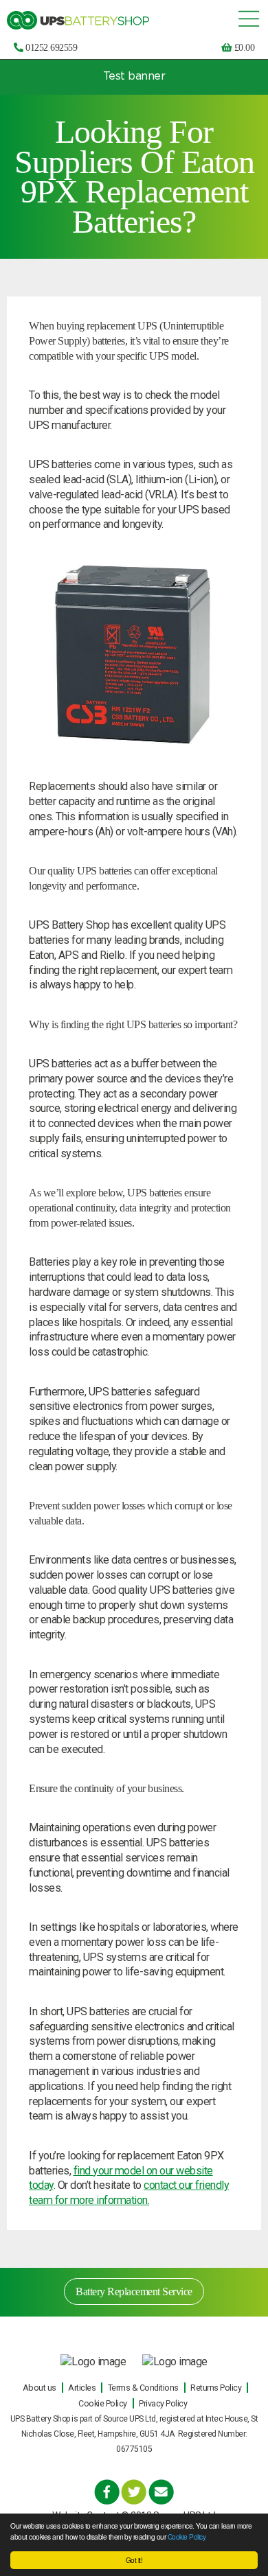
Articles (82, 2388)
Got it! (134, 2560)
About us (40, 2388)
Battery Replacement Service (134, 2291)
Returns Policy (216, 2388)
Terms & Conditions (143, 2388)
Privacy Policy (163, 2403)
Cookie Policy (187, 2537)
